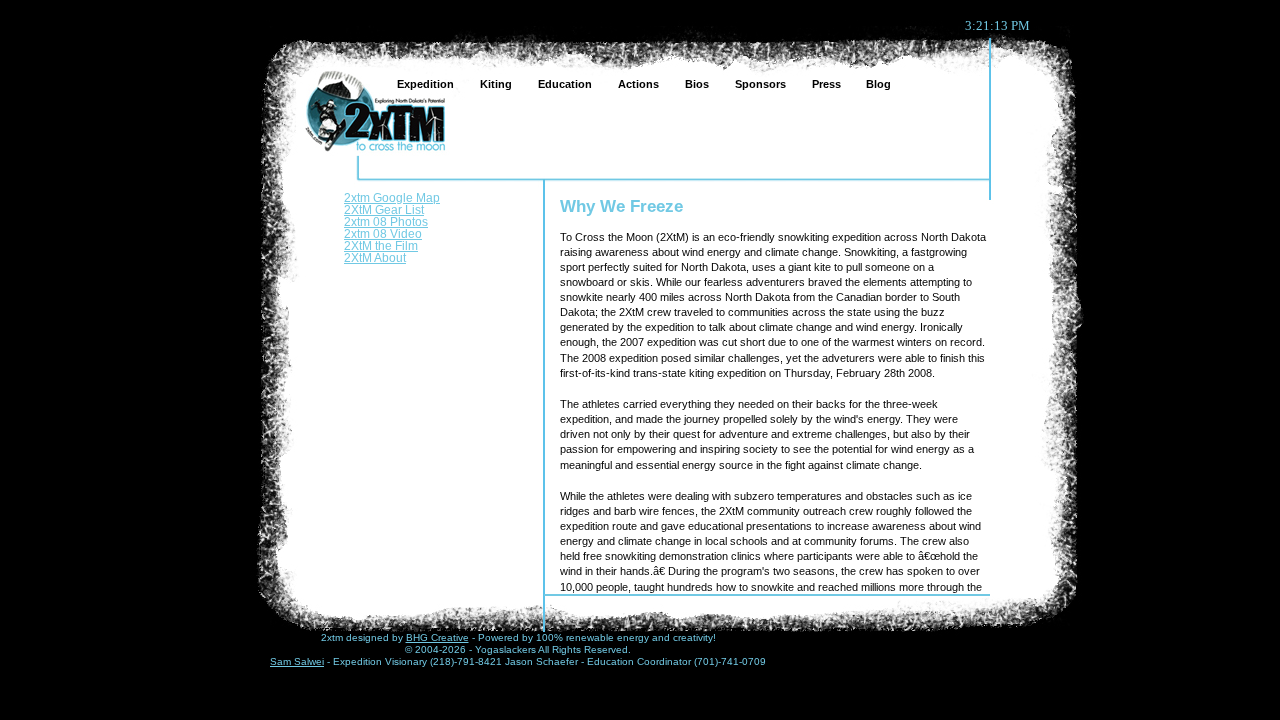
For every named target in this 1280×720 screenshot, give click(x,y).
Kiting (488, 81)
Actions (631, 81)
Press (818, 81)
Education (557, 81)
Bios (689, 81)
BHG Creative (437, 637)
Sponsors (753, 81)
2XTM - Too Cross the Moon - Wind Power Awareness (374, 108)
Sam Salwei (297, 661)
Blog (871, 81)
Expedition (418, 81)
